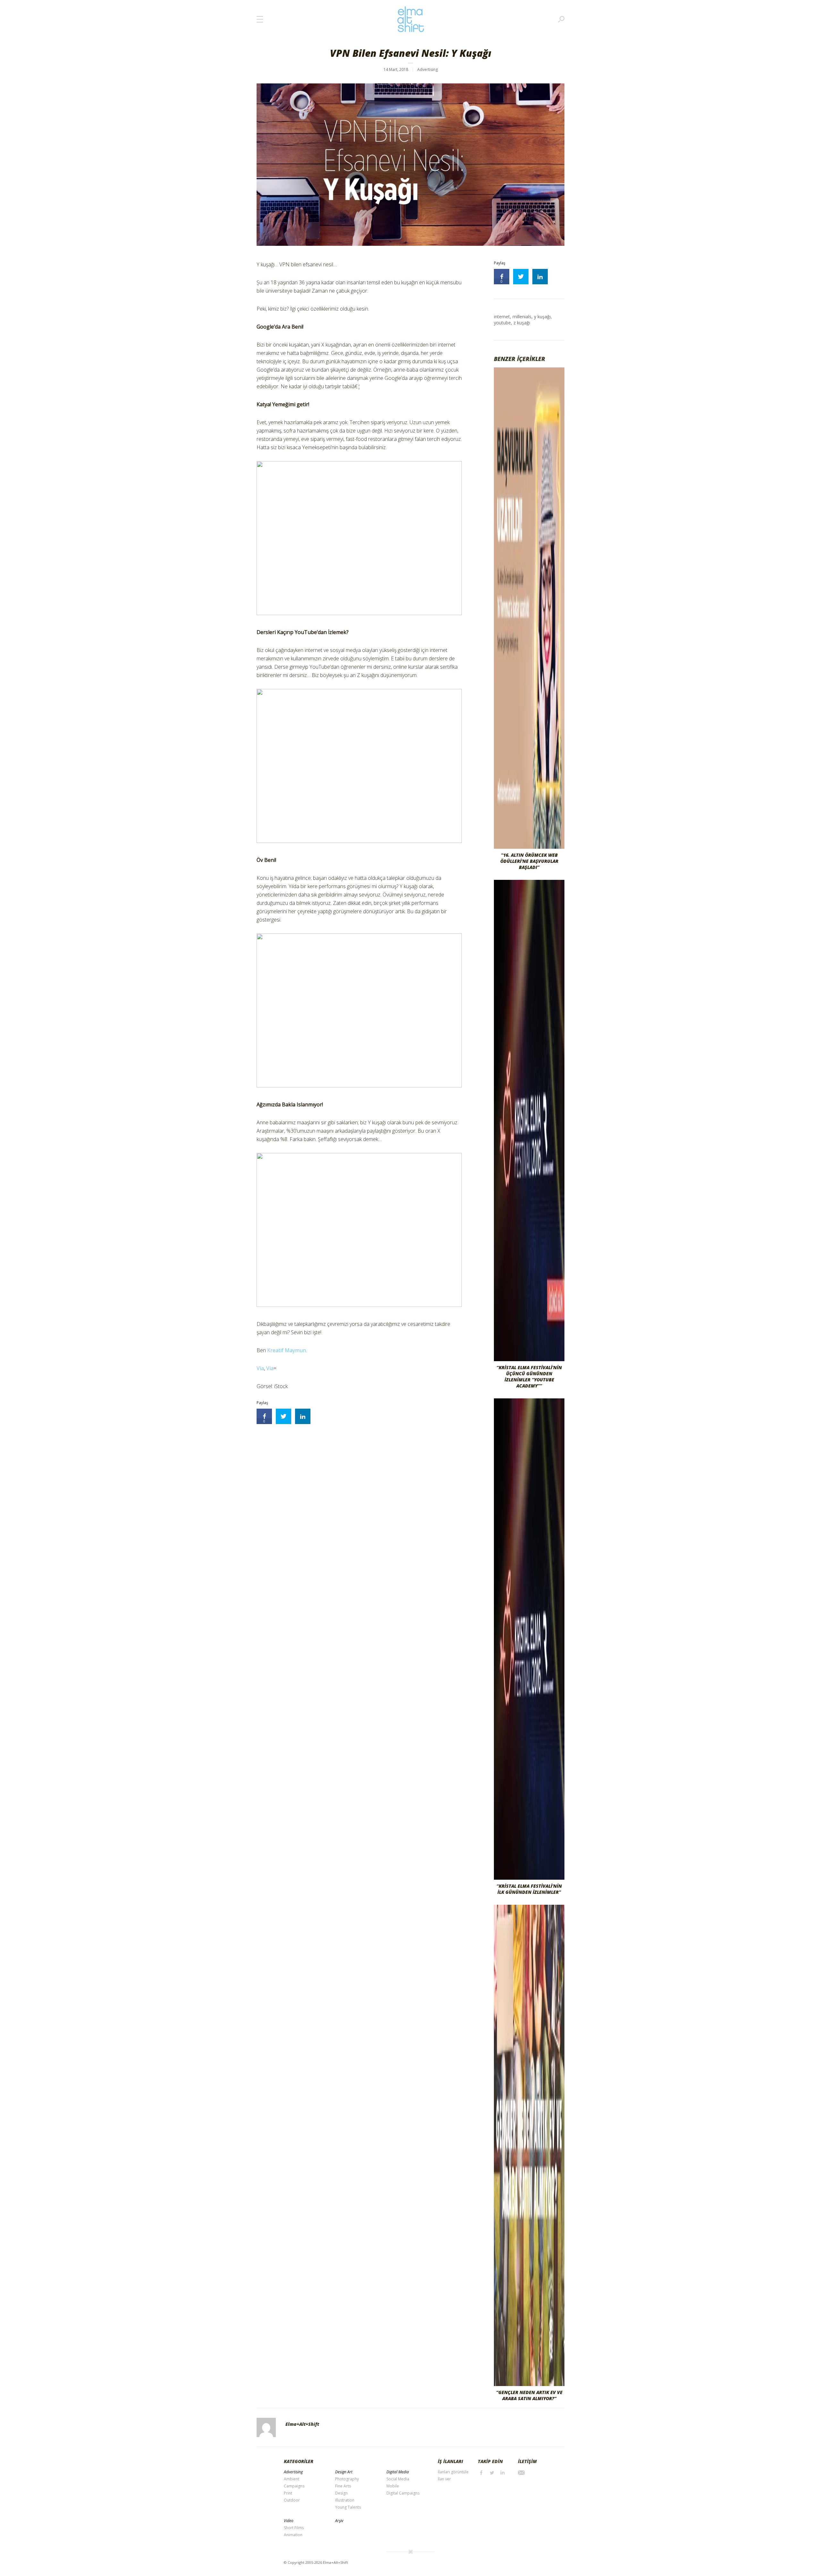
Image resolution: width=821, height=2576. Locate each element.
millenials (522, 317)
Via (260, 1368)
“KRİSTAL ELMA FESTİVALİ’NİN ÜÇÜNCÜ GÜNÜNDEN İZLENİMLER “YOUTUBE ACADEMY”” (529, 1377)
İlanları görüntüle (453, 2472)
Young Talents (348, 2507)
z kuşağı (522, 323)
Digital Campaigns (403, 2493)
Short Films (294, 2528)
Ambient (292, 2479)
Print (288, 2493)
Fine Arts (343, 2486)
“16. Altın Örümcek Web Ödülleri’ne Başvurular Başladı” (529, 861)
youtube (502, 323)
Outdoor (292, 2500)
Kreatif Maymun (287, 1350)
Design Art (344, 2472)
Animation (293, 2535)
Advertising (427, 69)
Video (289, 2521)
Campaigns (294, 2486)
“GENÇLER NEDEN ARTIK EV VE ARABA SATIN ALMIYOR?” (529, 2395)
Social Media (398, 2479)
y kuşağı (542, 317)
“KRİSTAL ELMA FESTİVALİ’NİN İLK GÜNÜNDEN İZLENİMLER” (529, 1889)
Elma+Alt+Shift (302, 2424)
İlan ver (444, 2479)
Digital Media (398, 2472)
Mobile (393, 2486)
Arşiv (339, 2521)
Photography (347, 2479)
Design (341, 2493)
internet (502, 317)
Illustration (345, 2500)
